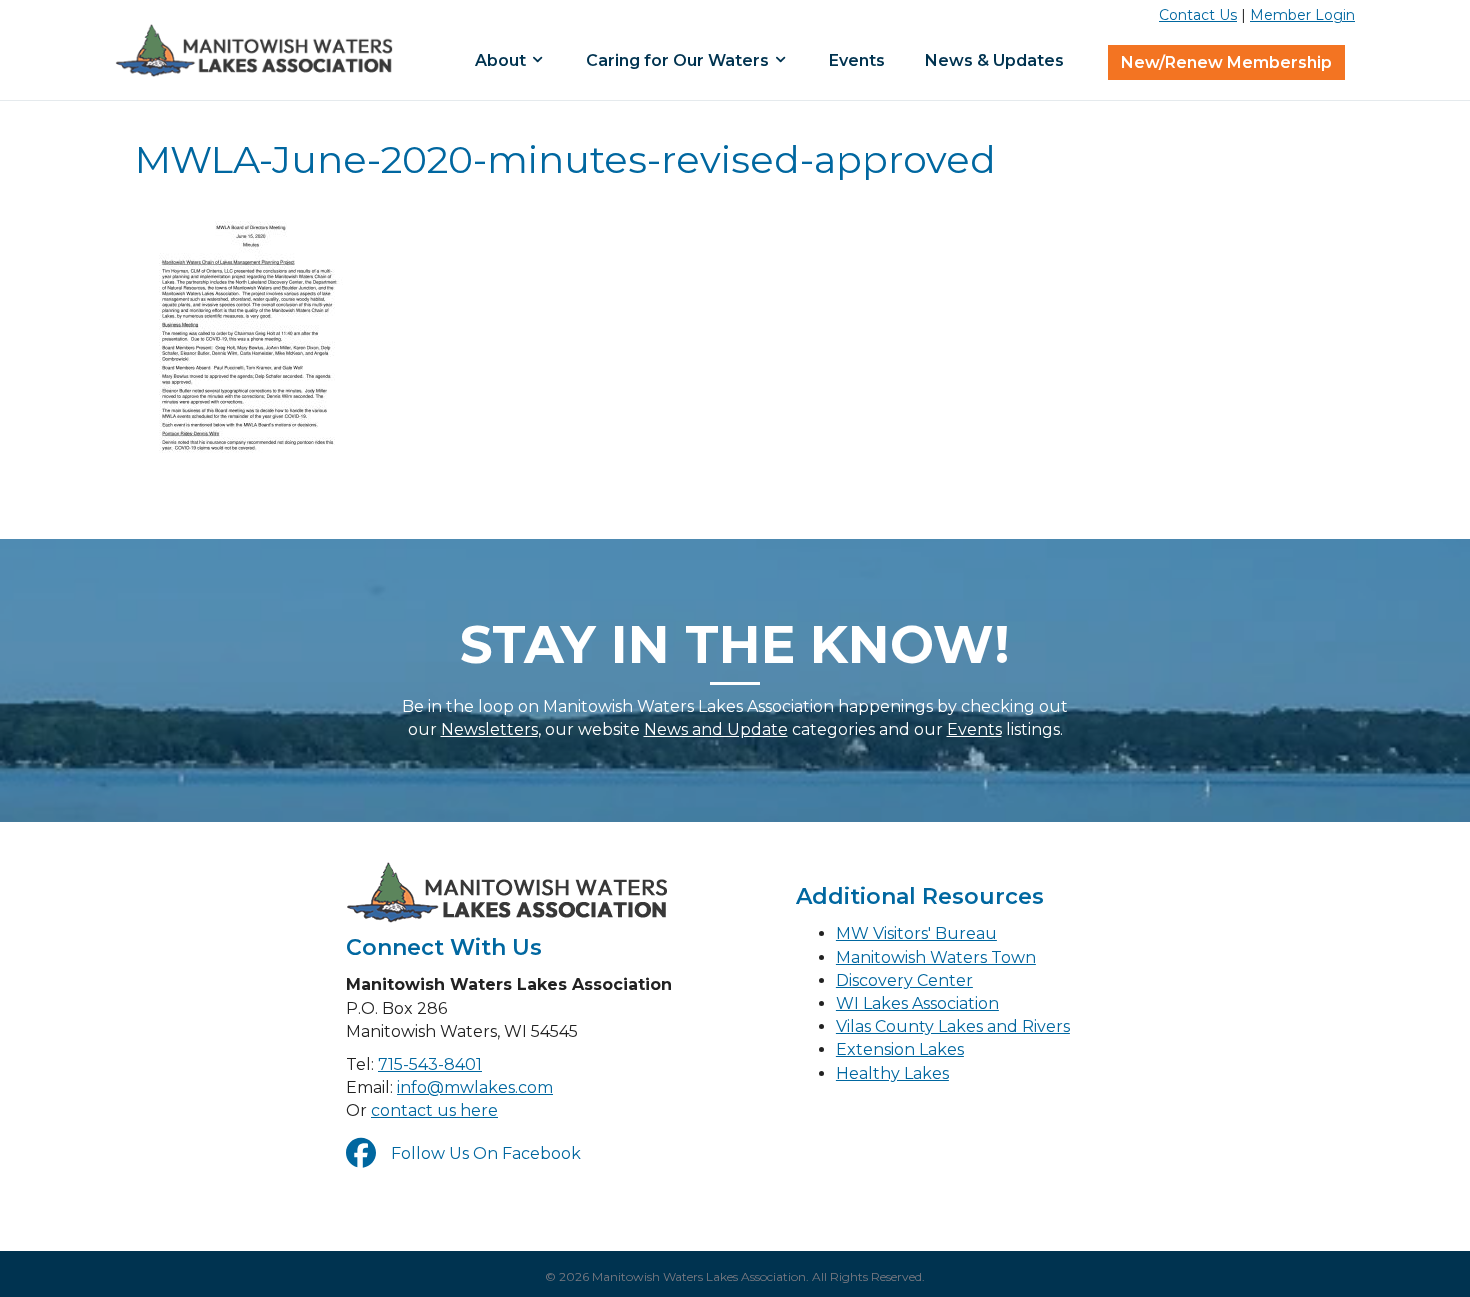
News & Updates (994, 60)
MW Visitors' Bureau (916, 933)
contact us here (434, 1110)
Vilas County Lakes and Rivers (953, 1026)
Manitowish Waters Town (936, 957)
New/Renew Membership (1226, 62)
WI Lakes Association (917, 1003)
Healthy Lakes (892, 1073)
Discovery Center (904, 980)
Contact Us (1198, 15)
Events (857, 60)
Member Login (1302, 15)
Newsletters (489, 729)
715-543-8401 (430, 1064)
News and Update (716, 729)
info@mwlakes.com (475, 1087)
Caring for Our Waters (679, 60)
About (502, 60)
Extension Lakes (900, 1049)
